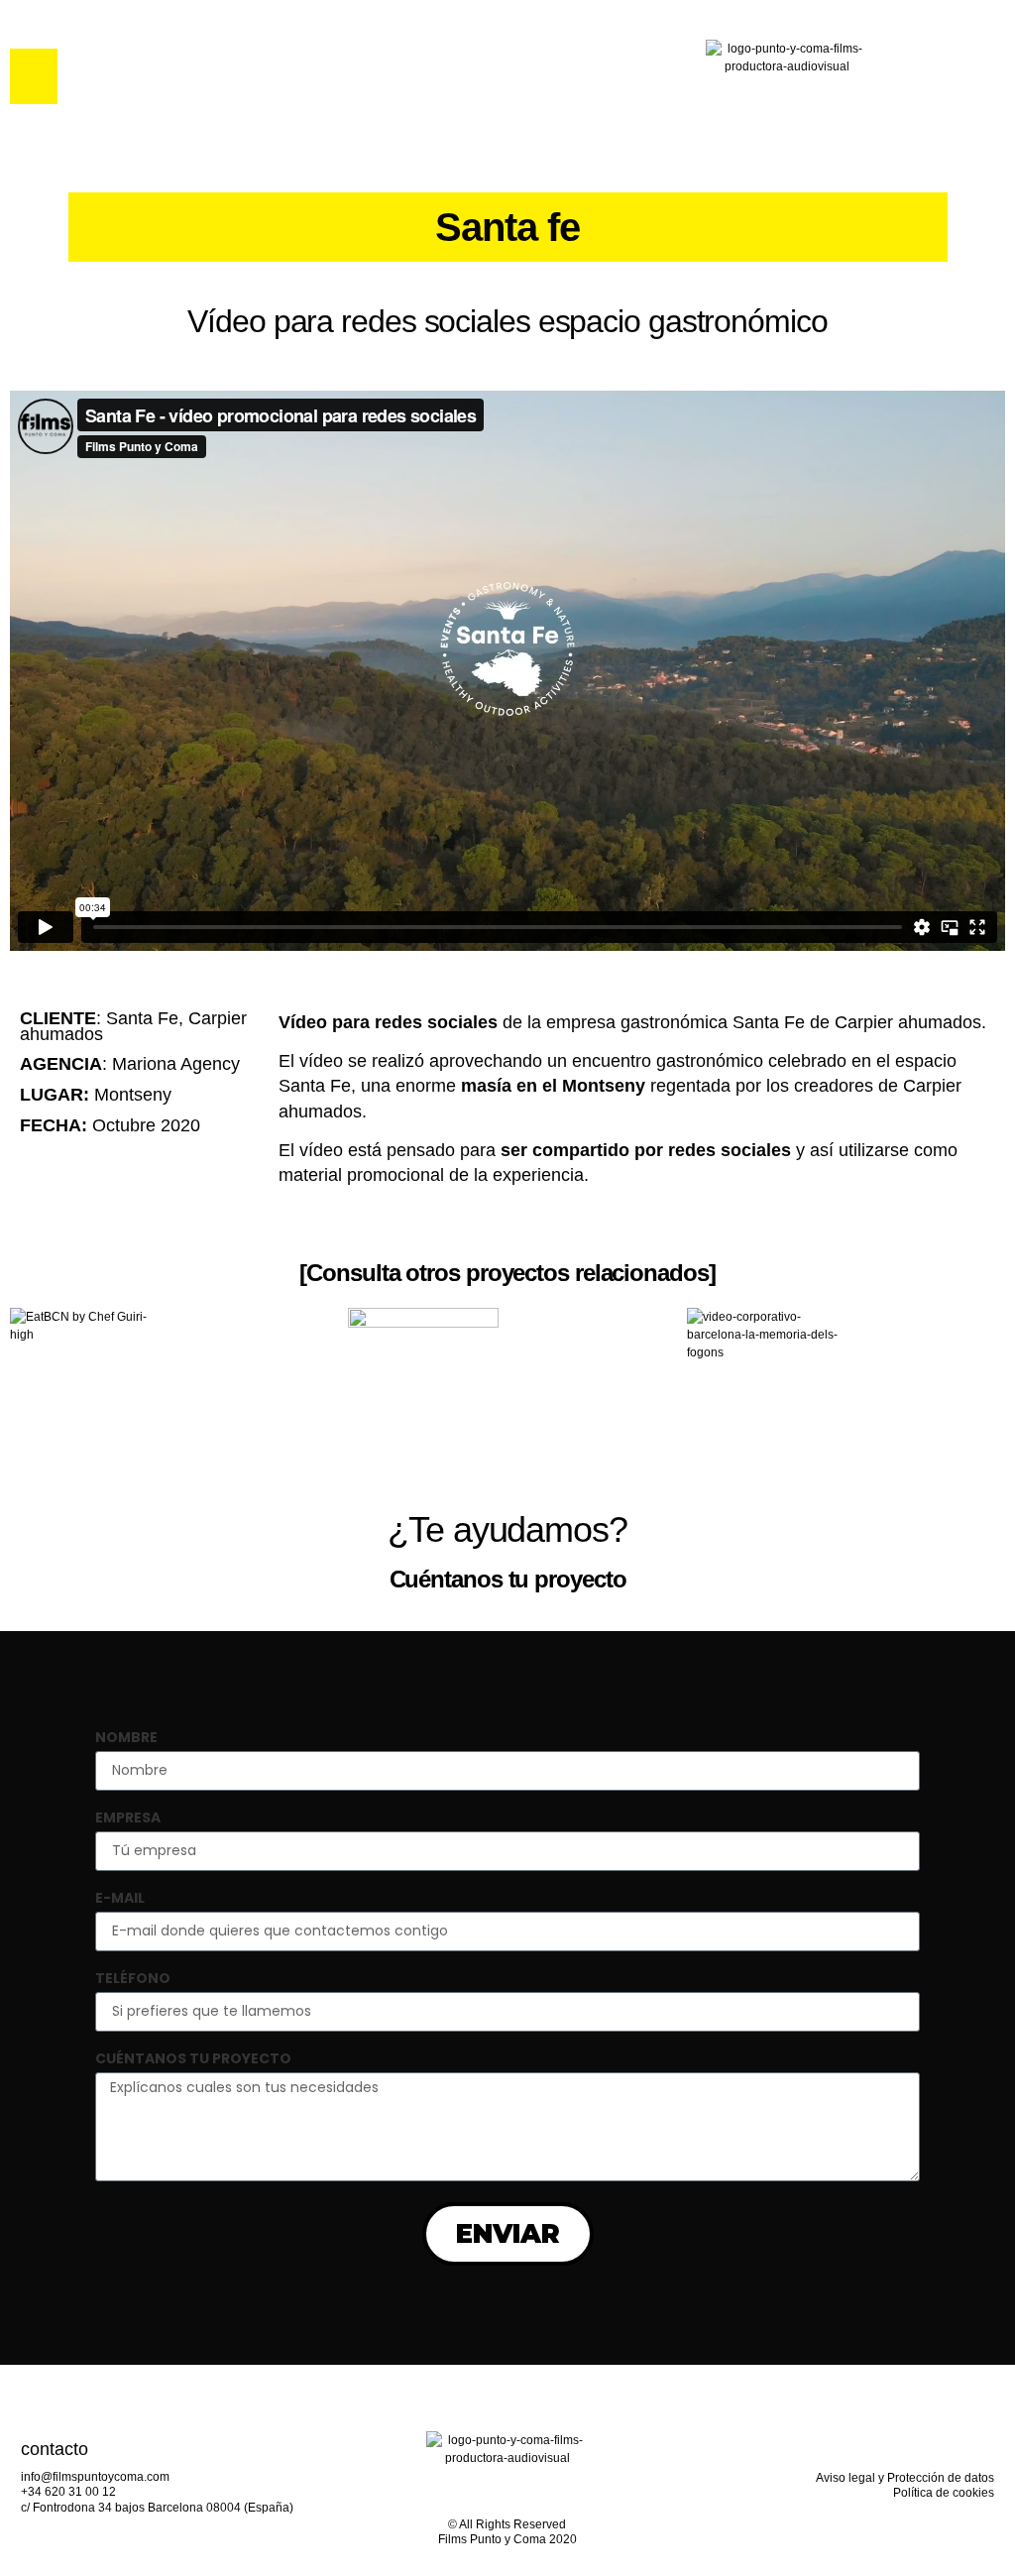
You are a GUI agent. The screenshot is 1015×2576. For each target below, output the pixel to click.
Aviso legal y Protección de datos (905, 2478)
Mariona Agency (176, 1064)
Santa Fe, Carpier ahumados (133, 1026)
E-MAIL (120, 1899)
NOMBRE (126, 1739)
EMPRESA (128, 1819)
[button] (34, 76)
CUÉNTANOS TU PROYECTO (193, 2060)
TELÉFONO (133, 1980)
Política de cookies (944, 2493)
